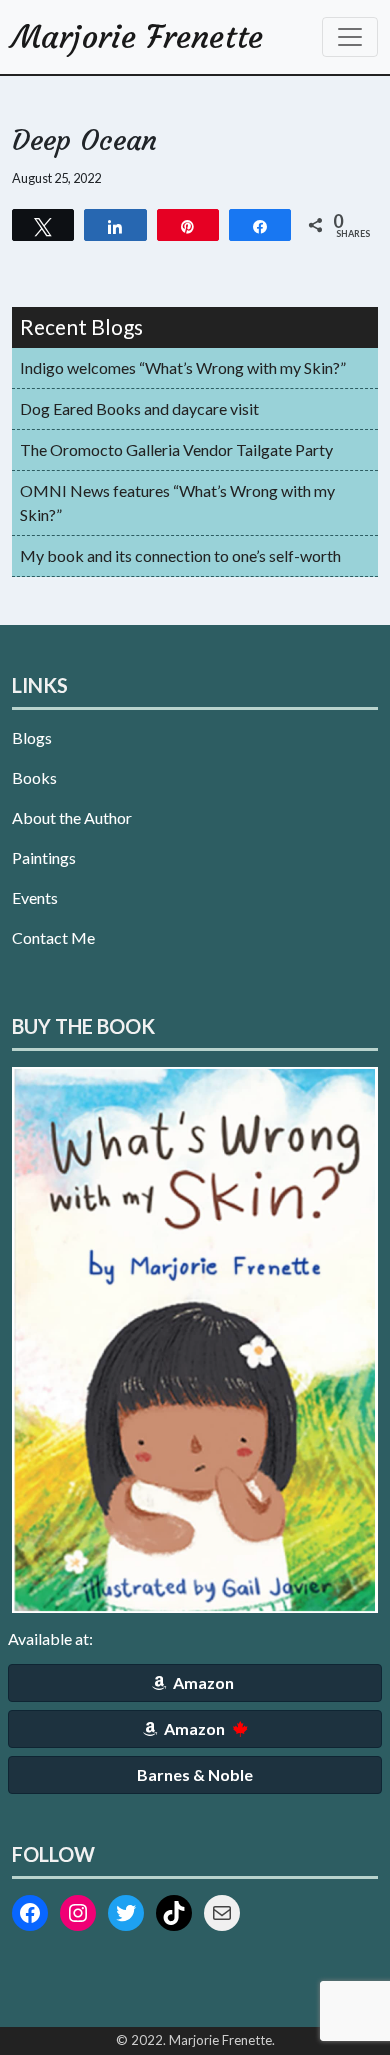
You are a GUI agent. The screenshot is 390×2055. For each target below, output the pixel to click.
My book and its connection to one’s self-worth (180, 555)
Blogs (32, 737)
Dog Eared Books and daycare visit (139, 408)
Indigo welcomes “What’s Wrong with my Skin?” (183, 367)
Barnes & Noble (195, 1774)
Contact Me (53, 937)
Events (35, 897)
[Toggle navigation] (350, 37)
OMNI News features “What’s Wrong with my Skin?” (177, 502)
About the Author (72, 817)
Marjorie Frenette (137, 37)
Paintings (44, 857)
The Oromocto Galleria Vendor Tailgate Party (176, 449)
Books (34, 777)
